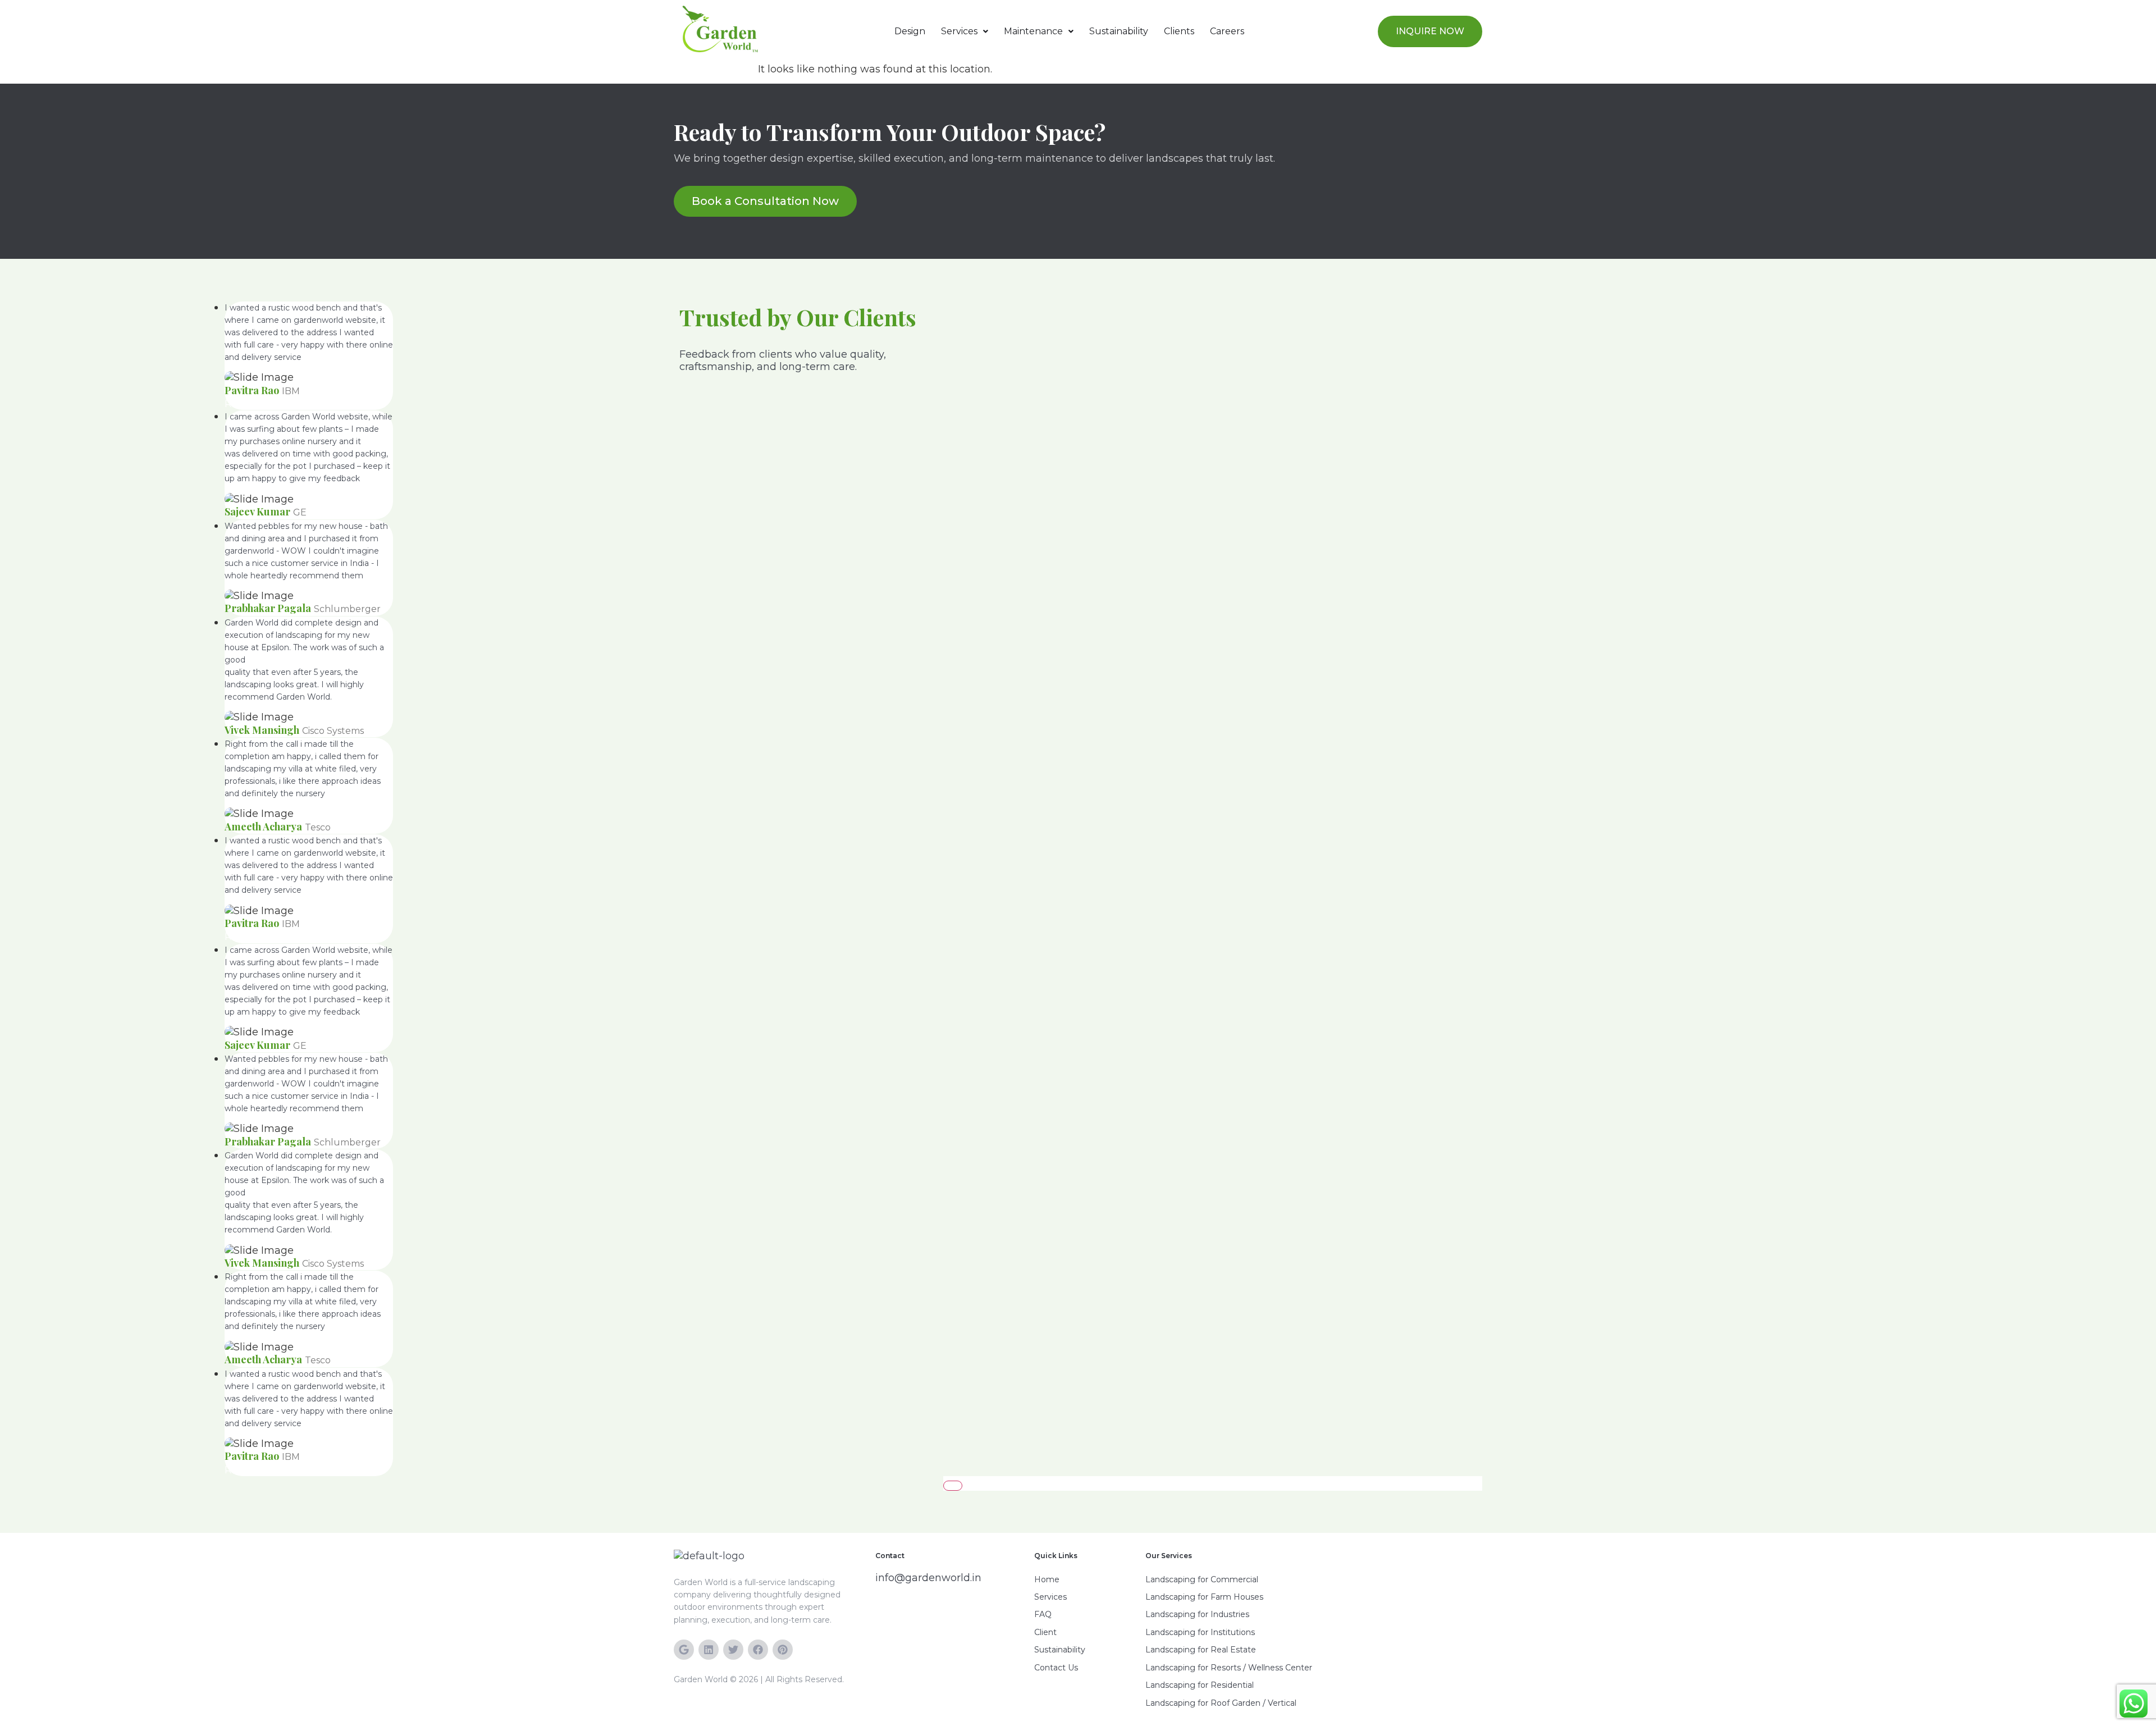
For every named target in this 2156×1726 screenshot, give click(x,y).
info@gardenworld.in (928, 1578)
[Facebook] (758, 1650)
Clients (1179, 31)
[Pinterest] (783, 1650)
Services (959, 31)
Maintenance (1033, 31)
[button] (965, 31)
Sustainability (1119, 31)
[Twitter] (733, 1650)
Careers (1227, 31)
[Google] (684, 1650)
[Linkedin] (709, 1650)
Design (910, 31)
